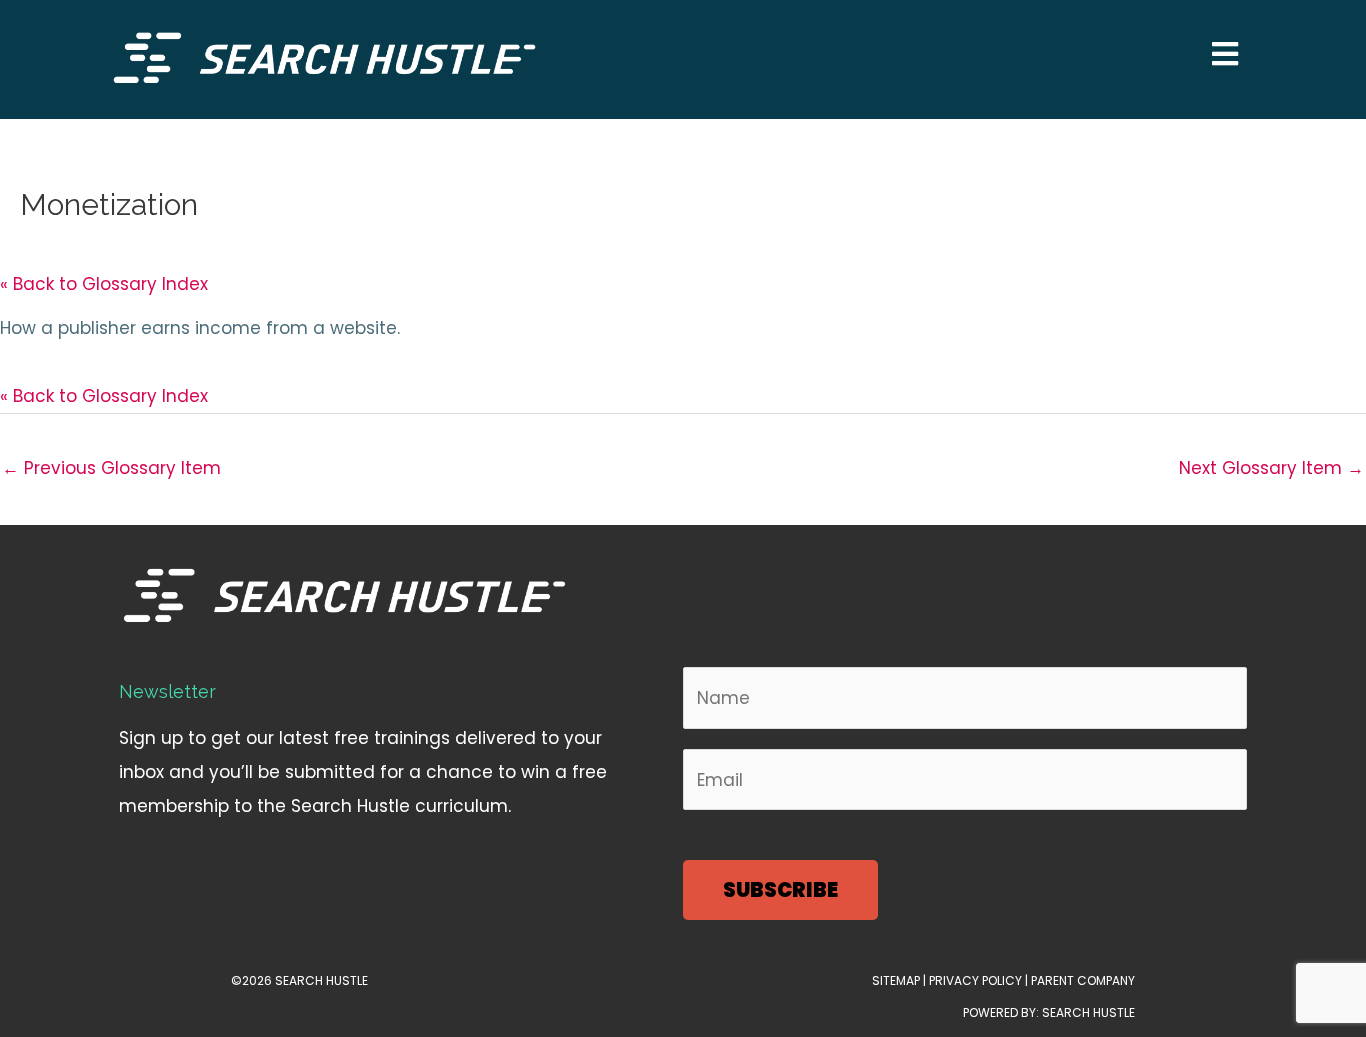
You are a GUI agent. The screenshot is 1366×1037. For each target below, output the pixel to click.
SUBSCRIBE (780, 890)
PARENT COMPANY (1083, 980)
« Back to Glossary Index (104, 284)
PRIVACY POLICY (974, 980)
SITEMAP (896, 980)
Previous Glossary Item (111, 468)
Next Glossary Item (1271, 468)
